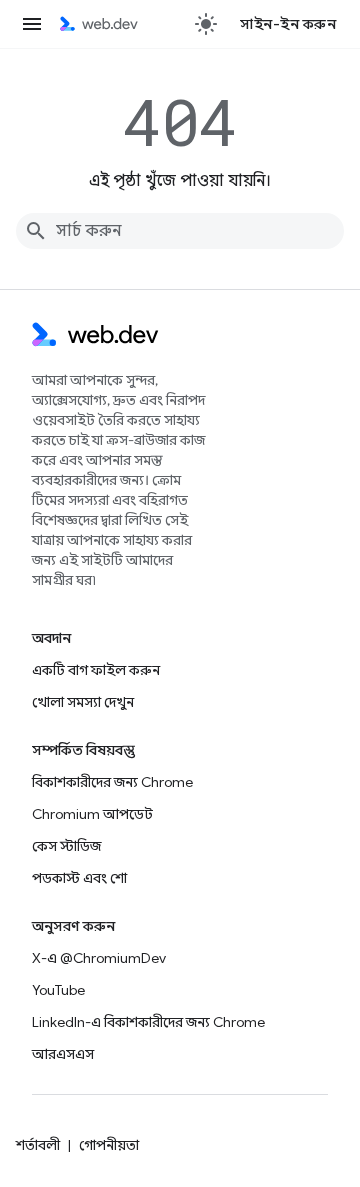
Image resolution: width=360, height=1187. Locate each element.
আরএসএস (63, 1054)
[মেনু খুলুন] (32, 24)
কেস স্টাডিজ (66, 846)
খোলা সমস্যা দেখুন (83, 702)
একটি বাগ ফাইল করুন (96, 670)
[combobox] (180, 231)
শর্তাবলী (38, 1145)
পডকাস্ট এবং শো (79, 878)
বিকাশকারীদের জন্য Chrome (112, 782)
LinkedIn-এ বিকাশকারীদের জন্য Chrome (148, 1022)
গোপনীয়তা (109, 1145)
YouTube (58, 990)
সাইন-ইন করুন (288, 24)
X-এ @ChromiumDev (99, 958)
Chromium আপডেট (92, 814)
